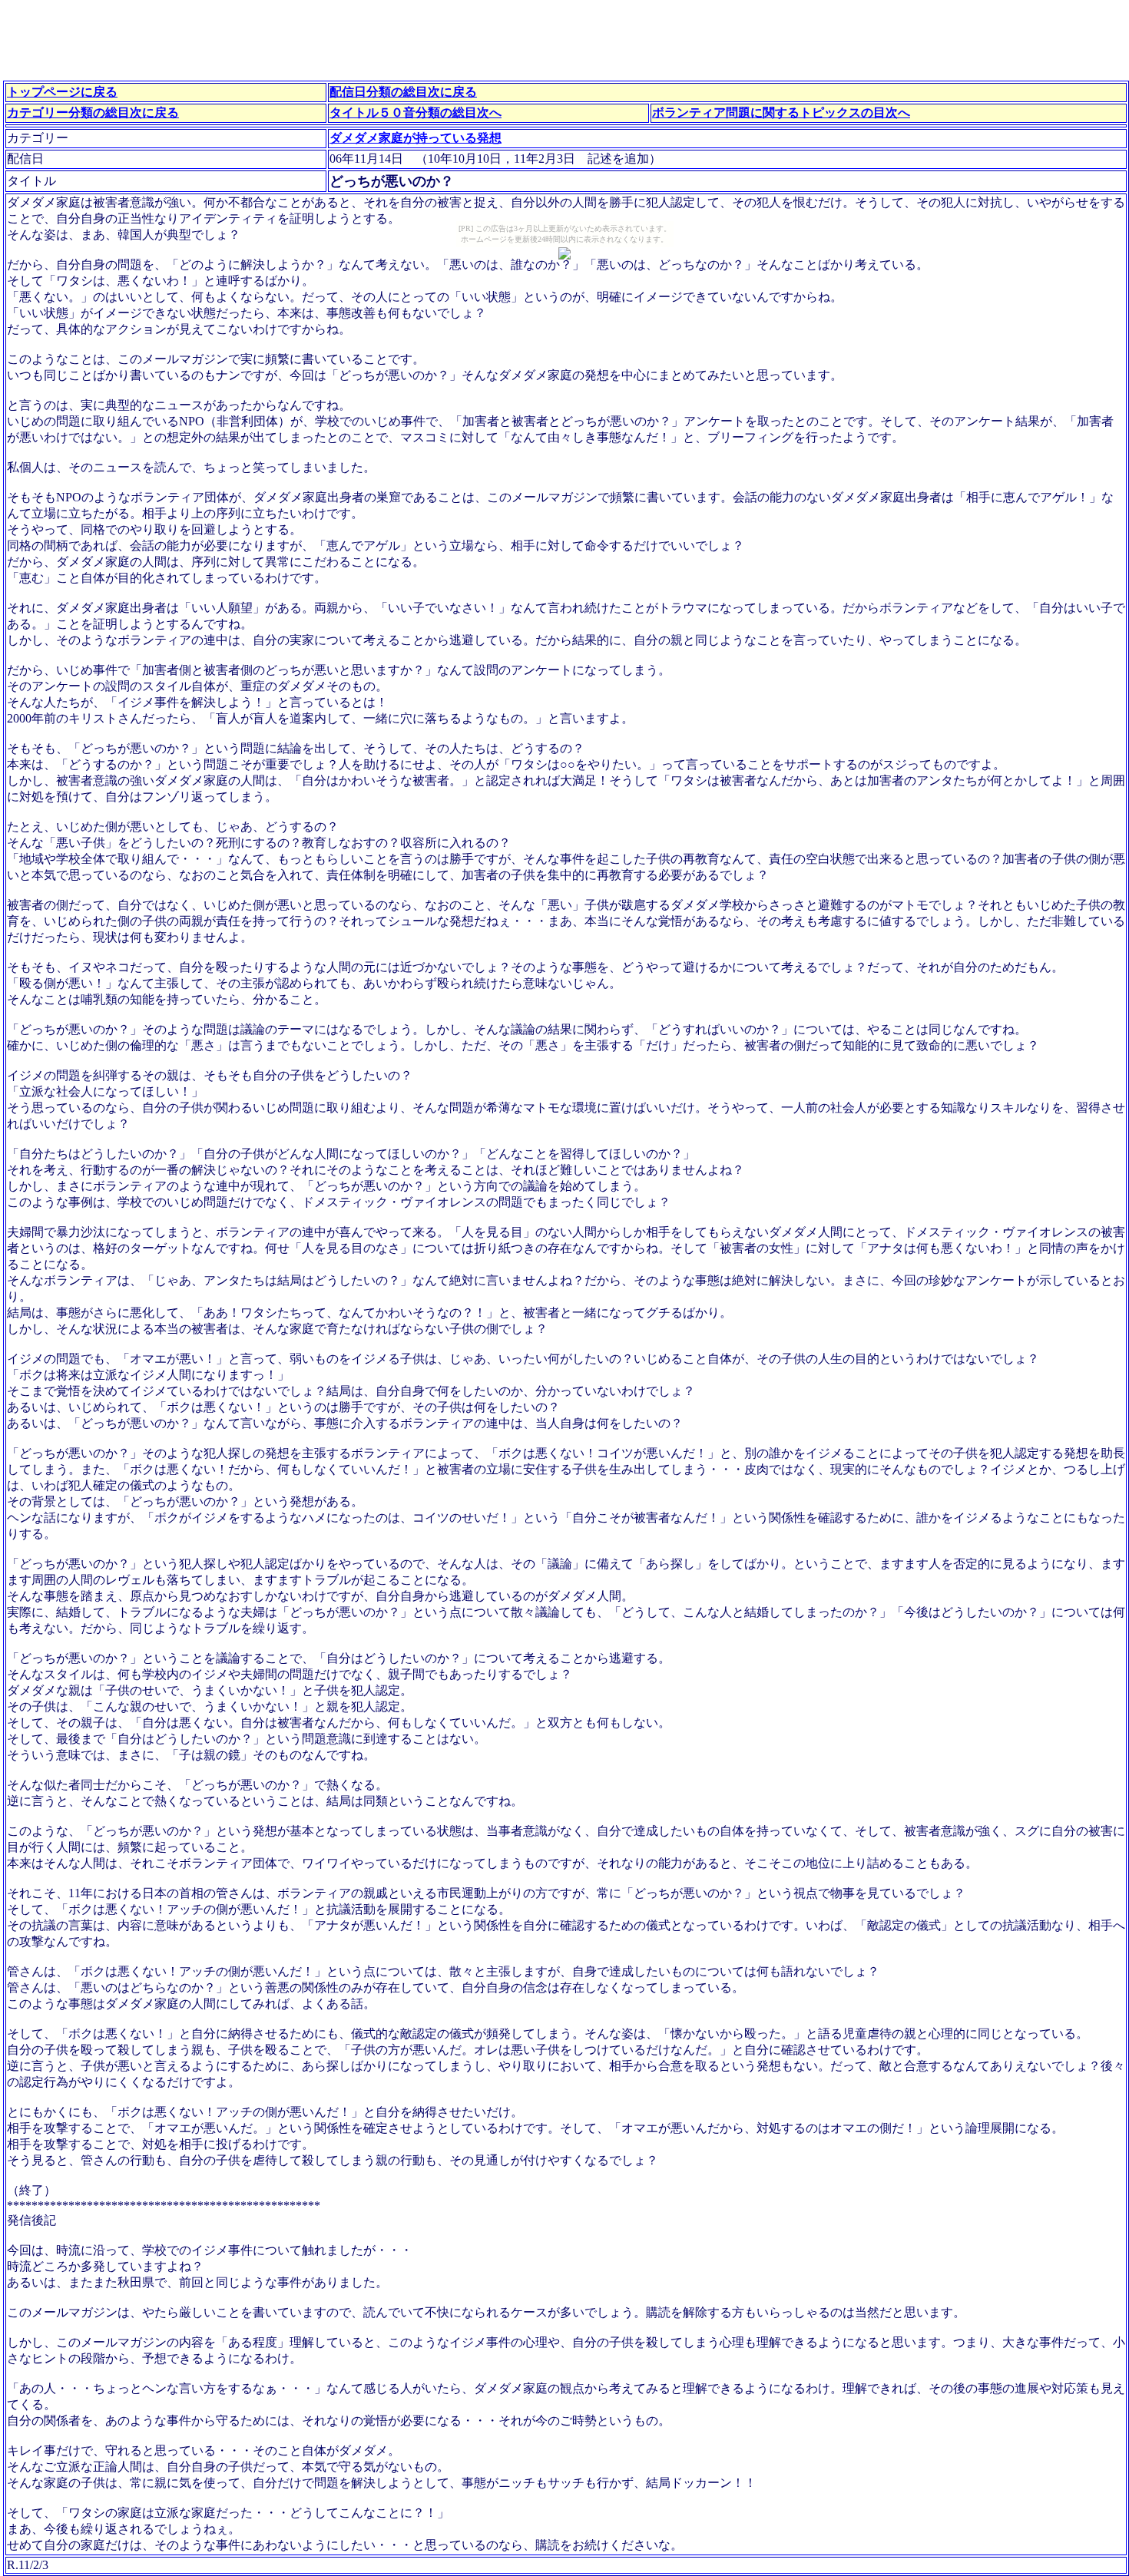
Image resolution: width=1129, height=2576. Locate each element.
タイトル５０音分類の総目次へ (416, 112)
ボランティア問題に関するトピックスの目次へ (781, 112)
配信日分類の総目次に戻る (403, 92)
